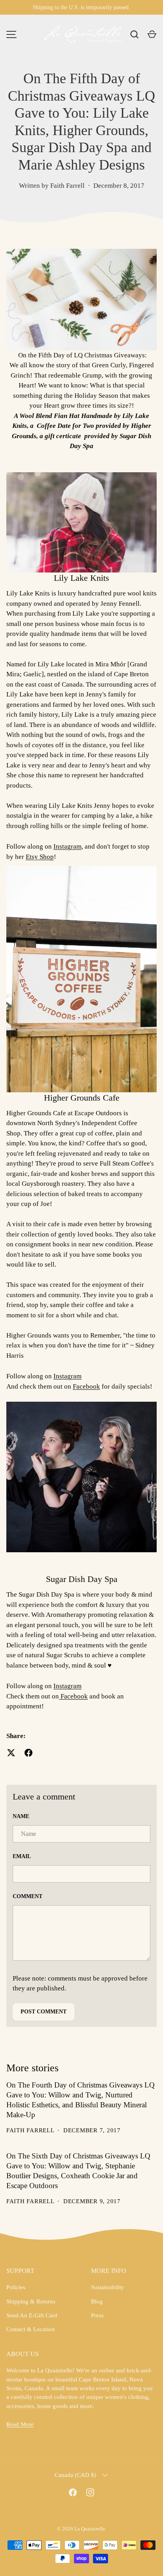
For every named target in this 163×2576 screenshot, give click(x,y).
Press (97, 2315)
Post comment (44, 2012)
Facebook (86, 1386)
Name (21, 1816)
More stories (32, 2068)
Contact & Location (31, 2329)
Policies (16, 2287)
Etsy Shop (40, 857)
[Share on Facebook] (28, 1753)
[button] (152, 34)
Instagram (67, 846)
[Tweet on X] (11, 1753)
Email (22, 1856)
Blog (97, 2301)
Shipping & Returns (31, 2301)
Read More (20, 2424)
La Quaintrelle (90, 2529)
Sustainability (108, 2287)
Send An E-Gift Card (32, 2315)
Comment (27, 1896)
